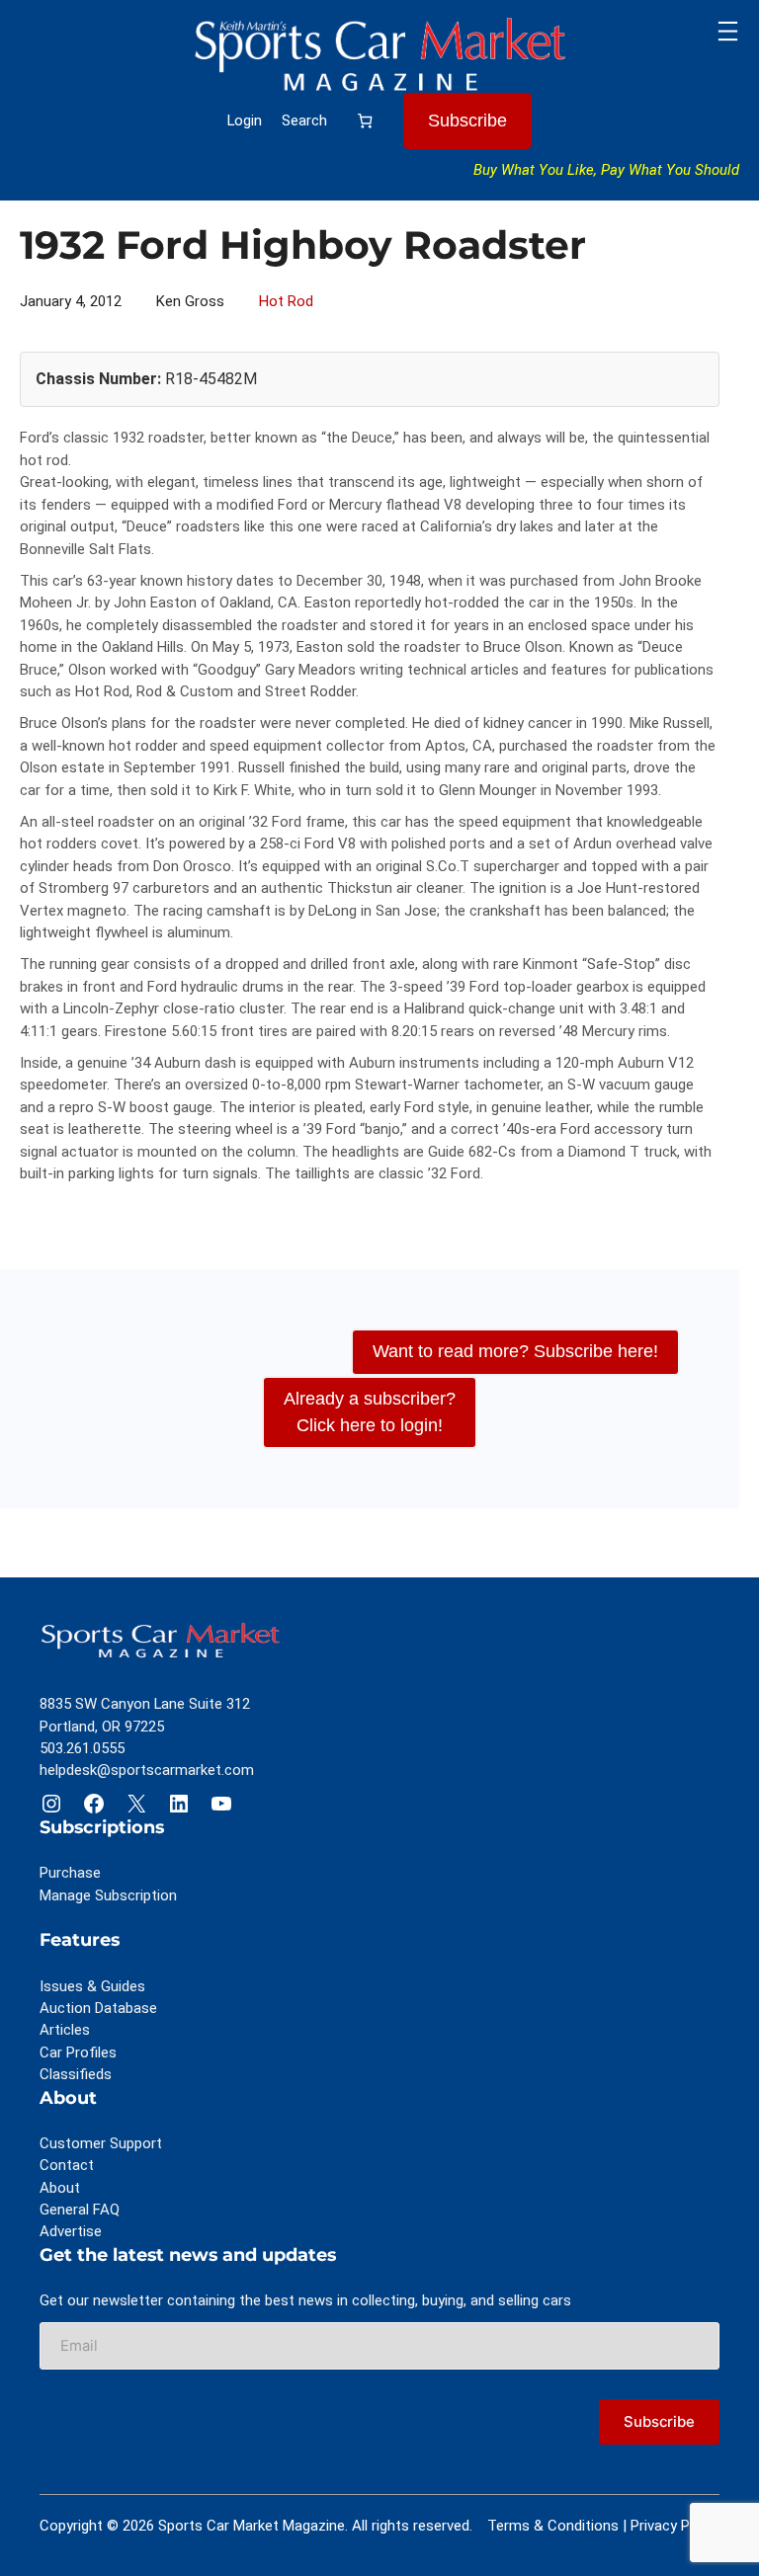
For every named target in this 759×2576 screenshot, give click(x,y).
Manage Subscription (108, 1895)
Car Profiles (78, 2053)
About (60, 2188)
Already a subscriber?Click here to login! (370, 1412)
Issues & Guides (92, 1986)
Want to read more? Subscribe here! (515, 1351)
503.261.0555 (82, 1748)
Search (304, 121)
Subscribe (467, 121)
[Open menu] (728, 31)
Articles (65, 2030)
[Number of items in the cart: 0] (365, 120)
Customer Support (101, 2143)
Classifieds (76, 2074)
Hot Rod (286, 301)
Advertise (71, 2231)
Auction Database (98, 2008)
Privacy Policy (675, 2526)
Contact (67, 2165)
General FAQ (80, 2210)
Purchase (70, 1873)
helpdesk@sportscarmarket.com (147, 1770)
